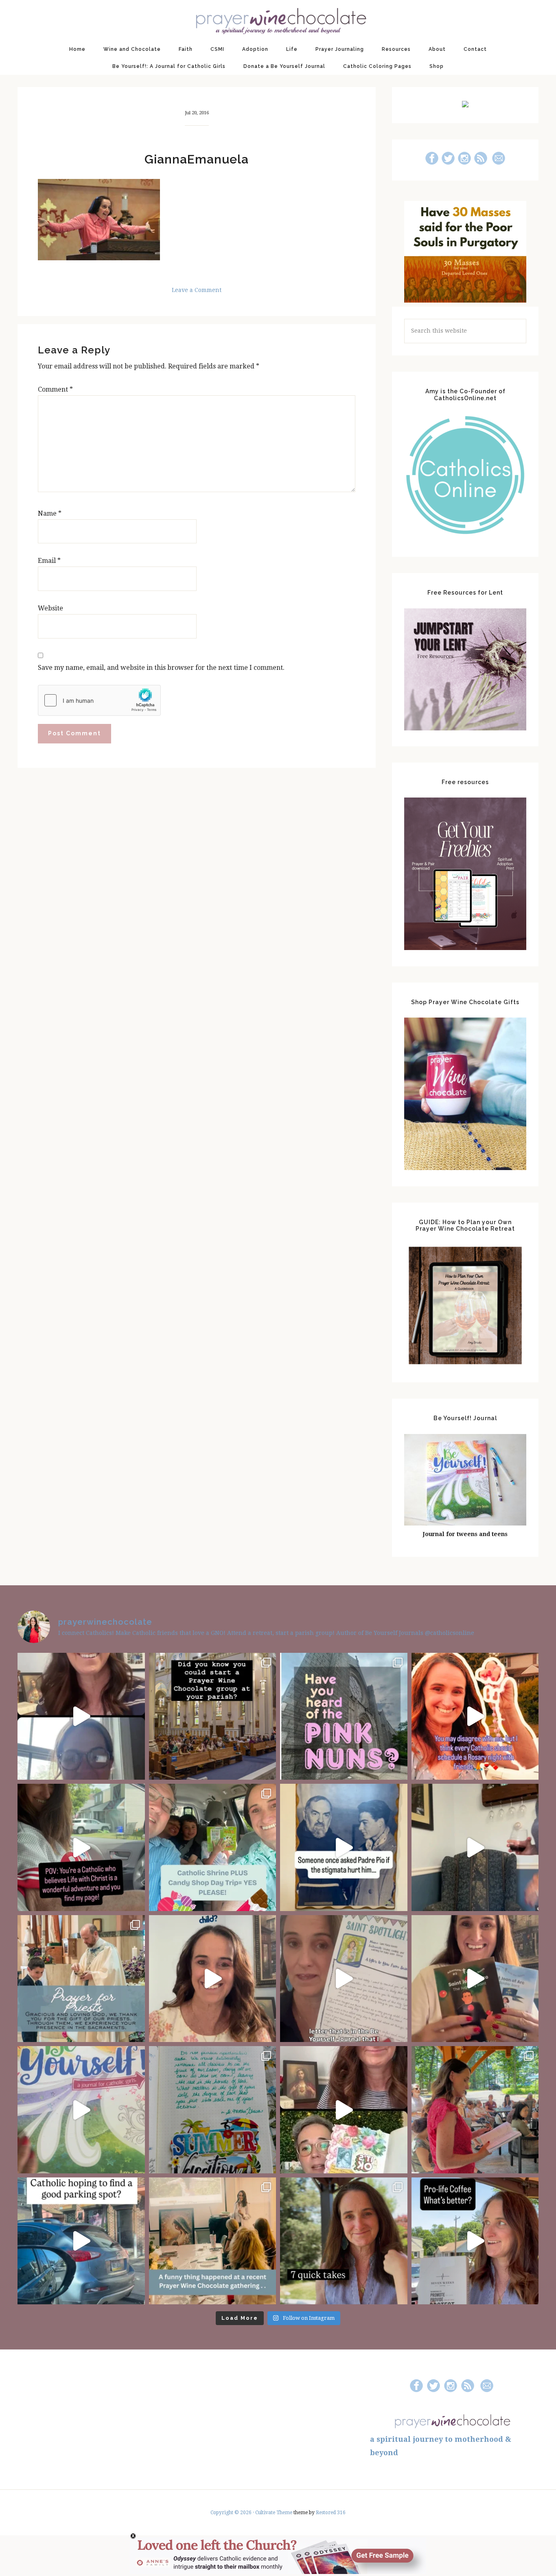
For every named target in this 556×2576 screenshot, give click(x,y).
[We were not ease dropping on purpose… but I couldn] (475, 2241)
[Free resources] (465, 948)
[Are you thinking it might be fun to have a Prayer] (213, 1716)
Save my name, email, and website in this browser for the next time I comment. (161, 668)
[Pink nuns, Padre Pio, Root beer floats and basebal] (81, 1847)
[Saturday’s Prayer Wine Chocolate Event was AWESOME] (475, 2110)
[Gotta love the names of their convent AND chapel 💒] (344, 1716)
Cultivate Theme (274, 2513)
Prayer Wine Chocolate (278, 20)
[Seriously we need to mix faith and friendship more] (475, 1716)
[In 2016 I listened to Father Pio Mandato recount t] (344, 1847)
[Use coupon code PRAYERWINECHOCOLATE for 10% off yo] (213, 1979)
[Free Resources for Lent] (465, 728)
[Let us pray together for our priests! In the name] (81, 1979)
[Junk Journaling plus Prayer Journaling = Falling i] (344, 2110)
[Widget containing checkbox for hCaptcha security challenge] (99, 700)
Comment (55, 389)
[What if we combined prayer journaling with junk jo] (213, 2110)
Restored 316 (331, 2513)
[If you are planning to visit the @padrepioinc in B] (213, 1847)
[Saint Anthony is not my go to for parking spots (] (81, 2241)
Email (49, 561)
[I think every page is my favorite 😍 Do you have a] (81, 2110)
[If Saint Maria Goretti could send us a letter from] (344, 1979)
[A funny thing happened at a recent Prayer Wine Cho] (213, 2241)
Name (50, 513)
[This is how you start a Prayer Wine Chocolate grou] (81, 1716)
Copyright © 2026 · (233, 2513)
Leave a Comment (197, 290)
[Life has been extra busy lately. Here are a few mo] (344, 2241)
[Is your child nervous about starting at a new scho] (475, 1979)
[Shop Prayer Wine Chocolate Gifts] (465, 1168)
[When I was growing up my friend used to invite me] (475, 1847)
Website (50, 608)
